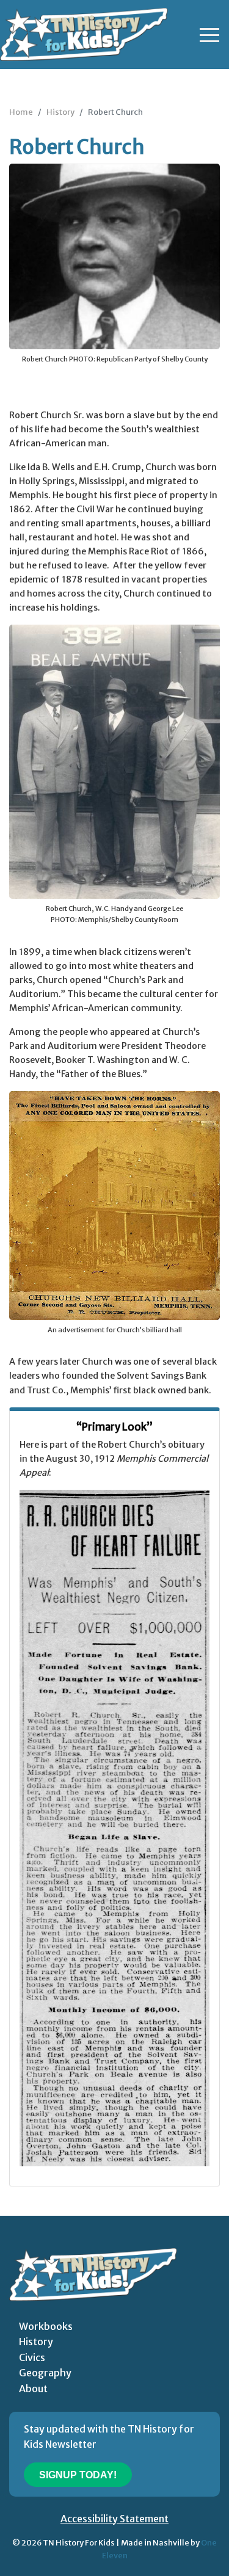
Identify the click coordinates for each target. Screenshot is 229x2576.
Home (21, 112)
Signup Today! (78, 2475)
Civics (32, 2357)
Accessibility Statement (114, 2519)
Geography (45, 2373)
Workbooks (46, 2326)
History (60, 112)
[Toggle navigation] (209, 35)
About (33, 2389)
